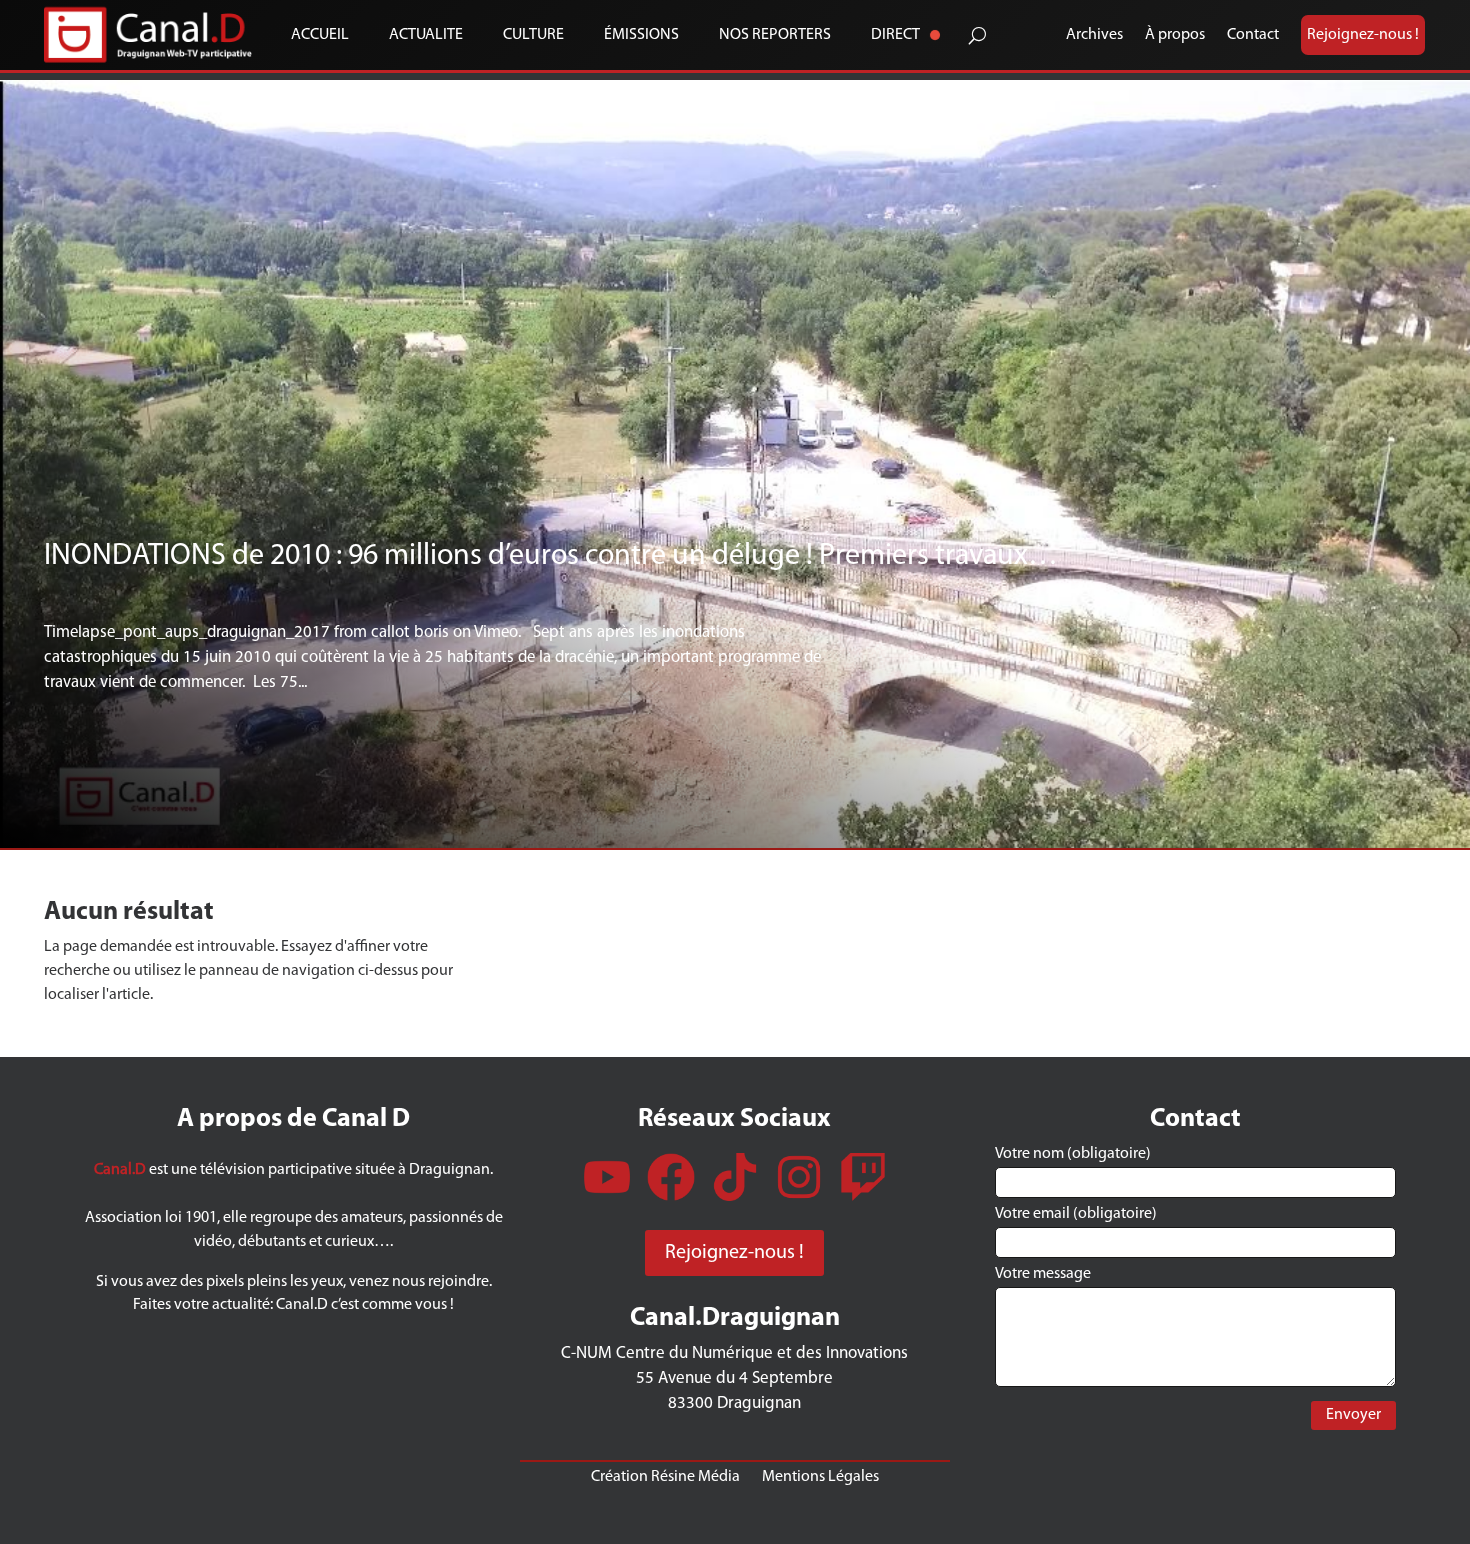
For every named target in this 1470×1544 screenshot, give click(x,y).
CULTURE (533, 35)
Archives (1094, 35)
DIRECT (895, 35)
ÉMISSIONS (641, 35)
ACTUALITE (426, 35)
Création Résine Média (665, 1476)
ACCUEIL (320, 35)
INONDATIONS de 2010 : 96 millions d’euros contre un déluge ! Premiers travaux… (551, 556)
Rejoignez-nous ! (1363, 35)
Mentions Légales (820, 1476)
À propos (1175, 35)
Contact (1253, 35)
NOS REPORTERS (775, 35)
